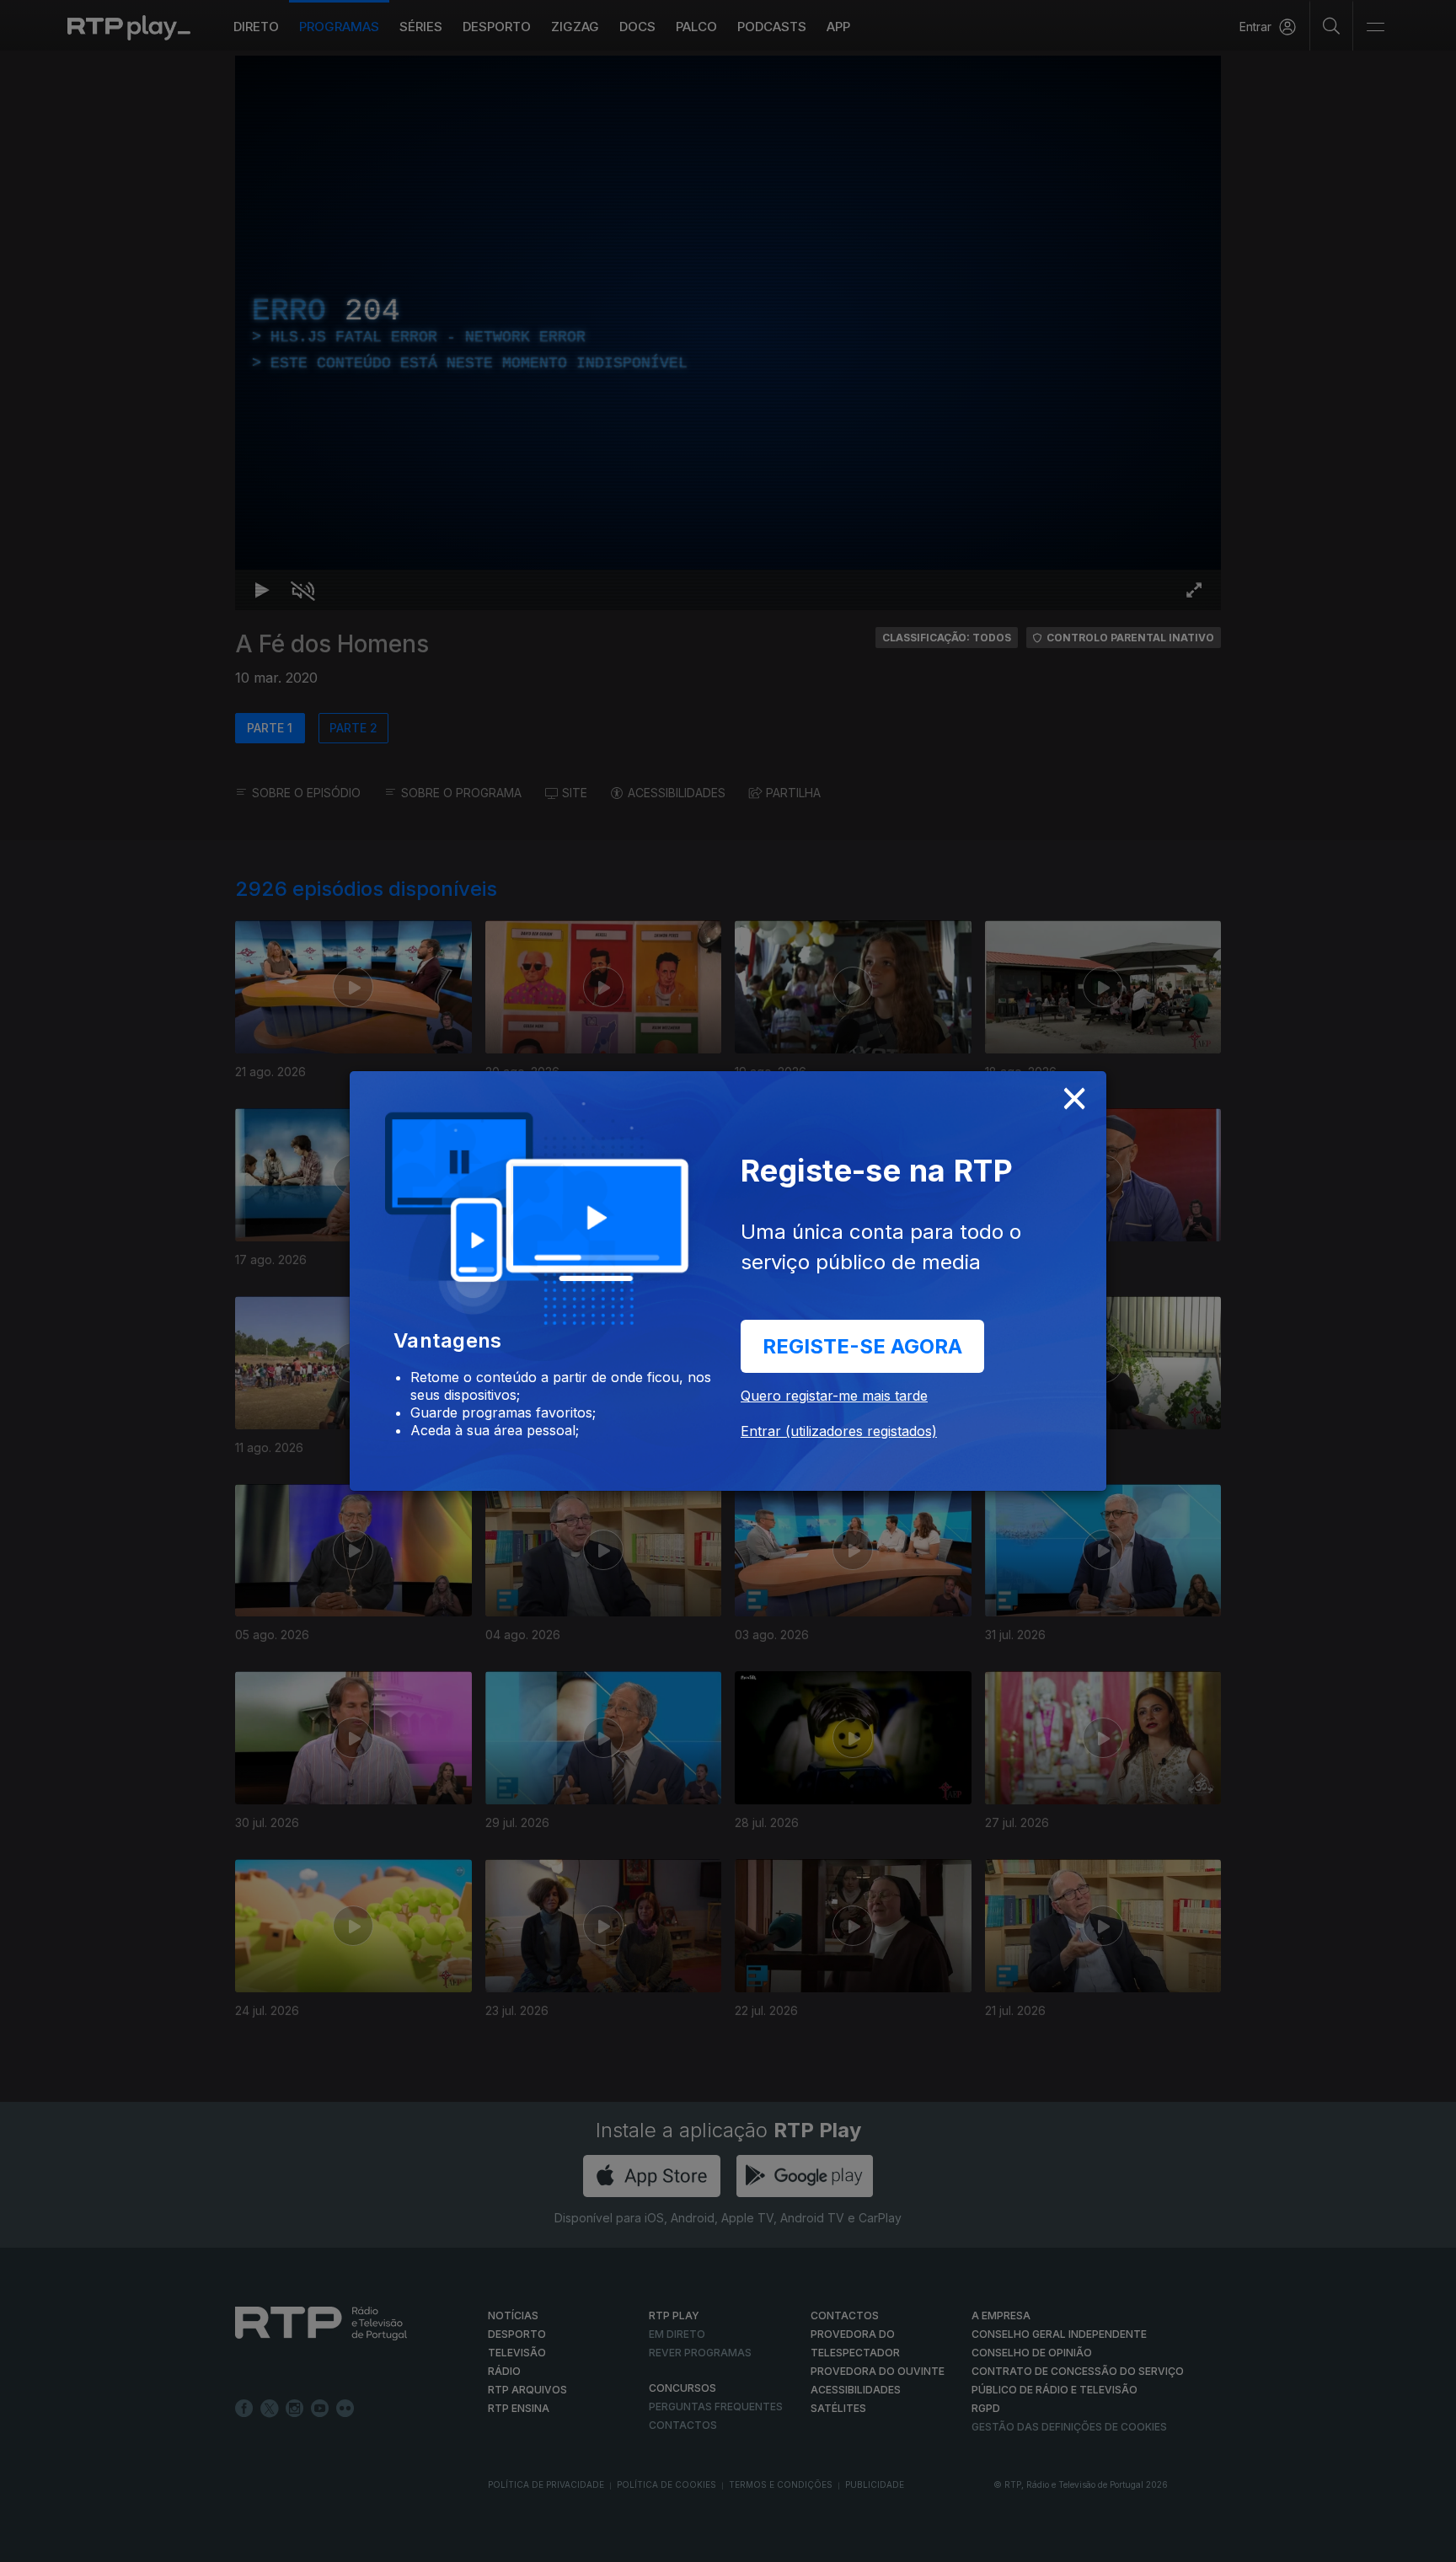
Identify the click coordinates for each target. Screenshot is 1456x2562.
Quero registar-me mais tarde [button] (834, 1396)
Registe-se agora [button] (862, 1346)
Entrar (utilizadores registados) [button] (839, 1431)
